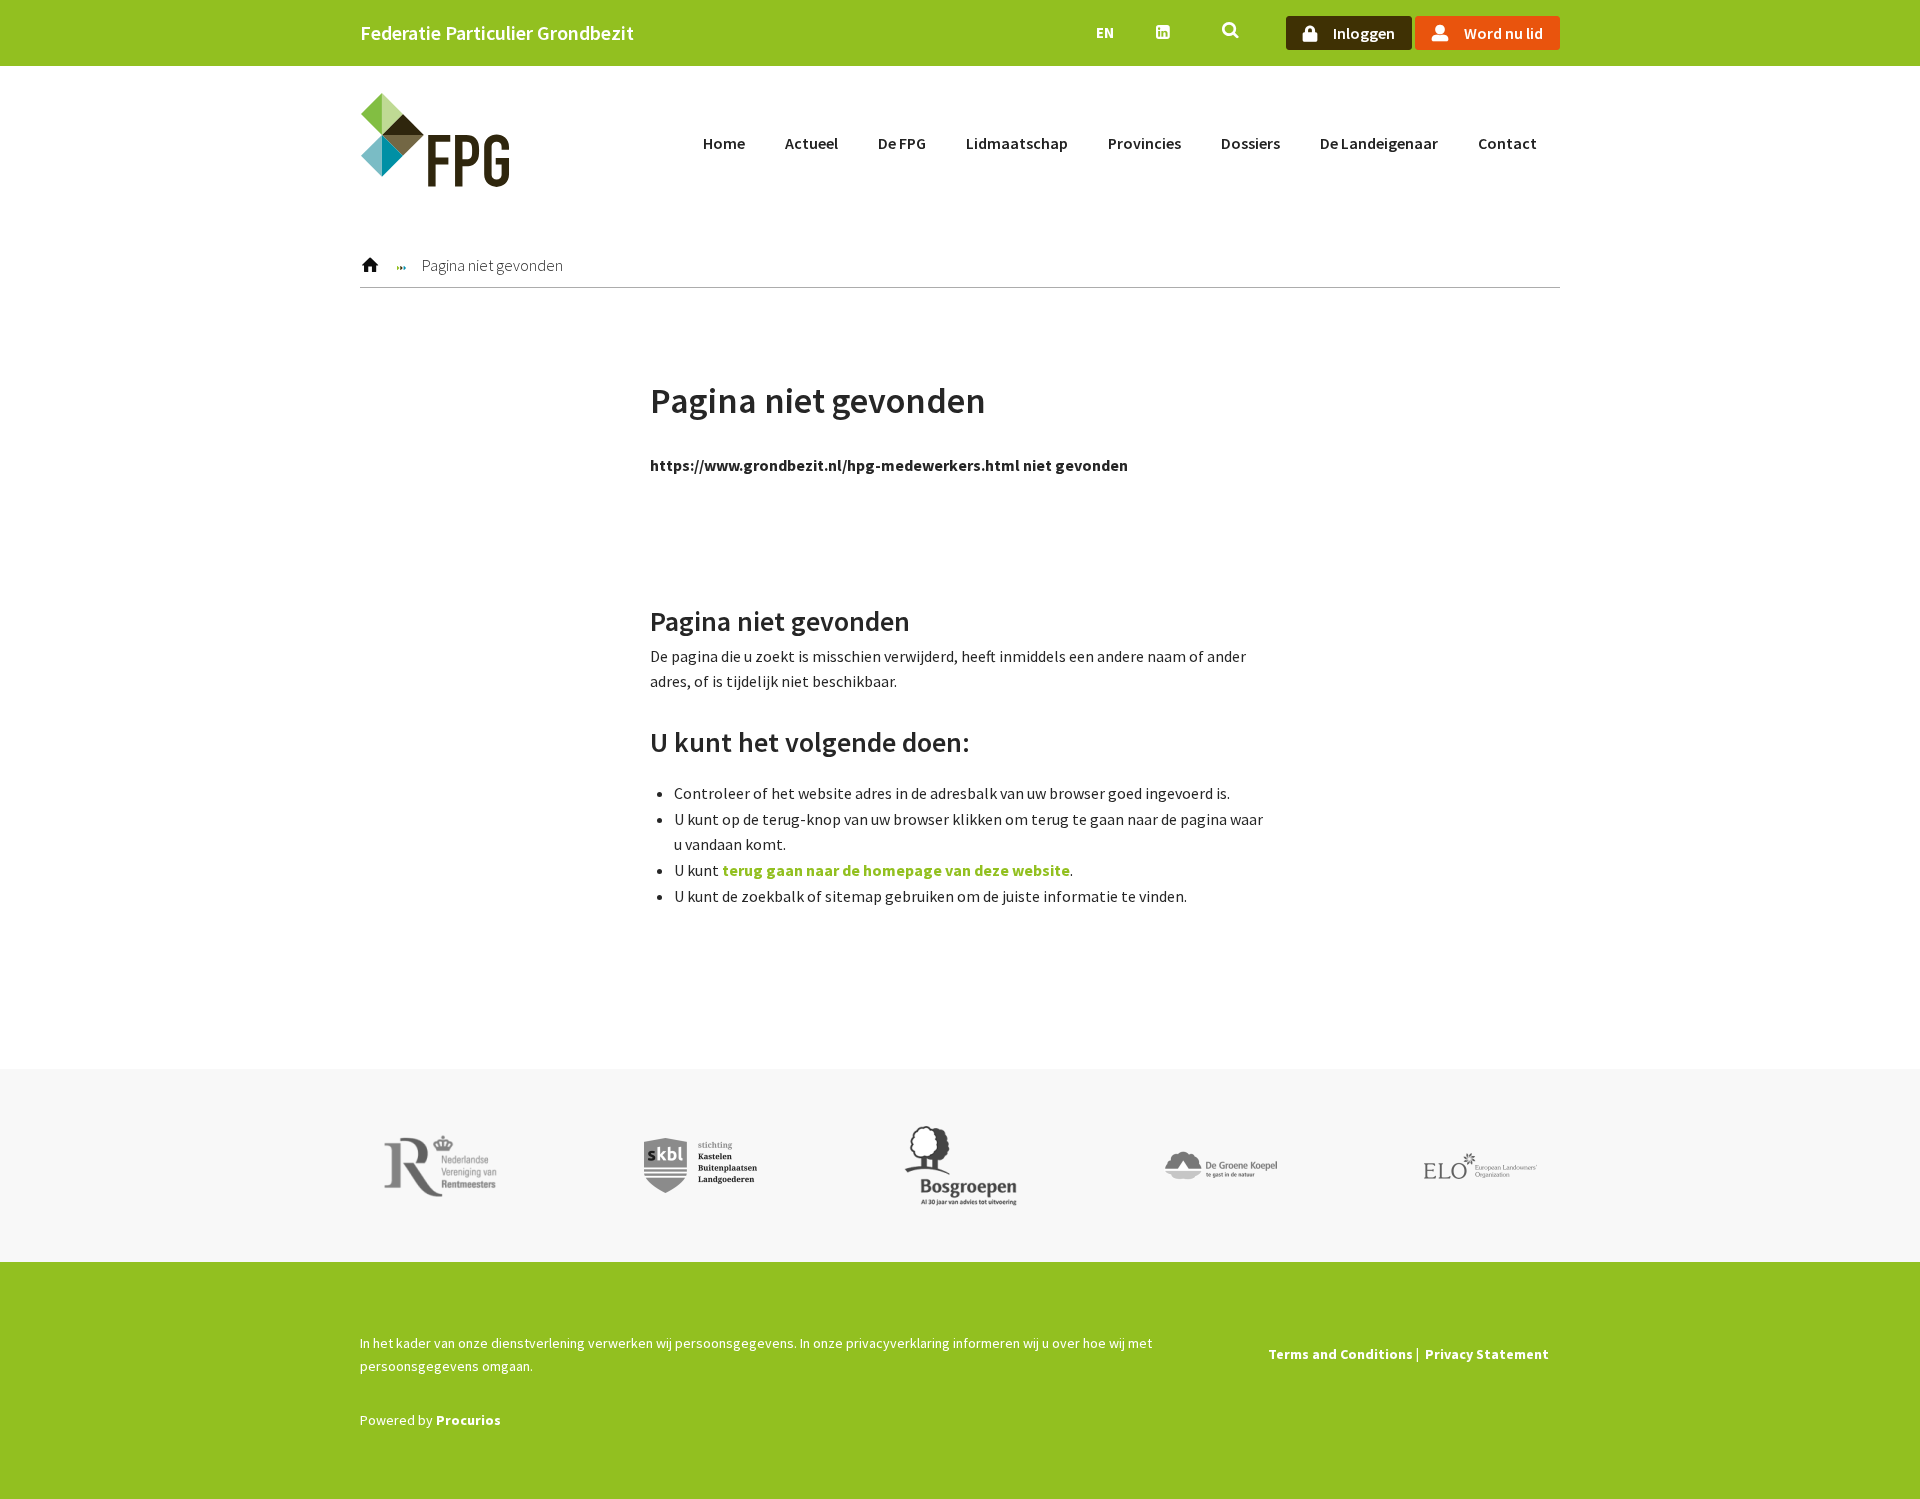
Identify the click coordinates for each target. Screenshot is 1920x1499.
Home (724, 143)
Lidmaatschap (1017, 143)
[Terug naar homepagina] (435, 143)
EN (1105, 32)
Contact (1507, 143)
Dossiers (1250, 143)
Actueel (811, 143)
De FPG (902, 143)
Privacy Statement (1487, 1354)
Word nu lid (1503, 33)
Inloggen (1364, 33)
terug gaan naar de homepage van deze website (896, 870)
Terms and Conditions (1340, 1354)
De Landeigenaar (1379, 143)
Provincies (1144, 143)
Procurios (468, 1420)
